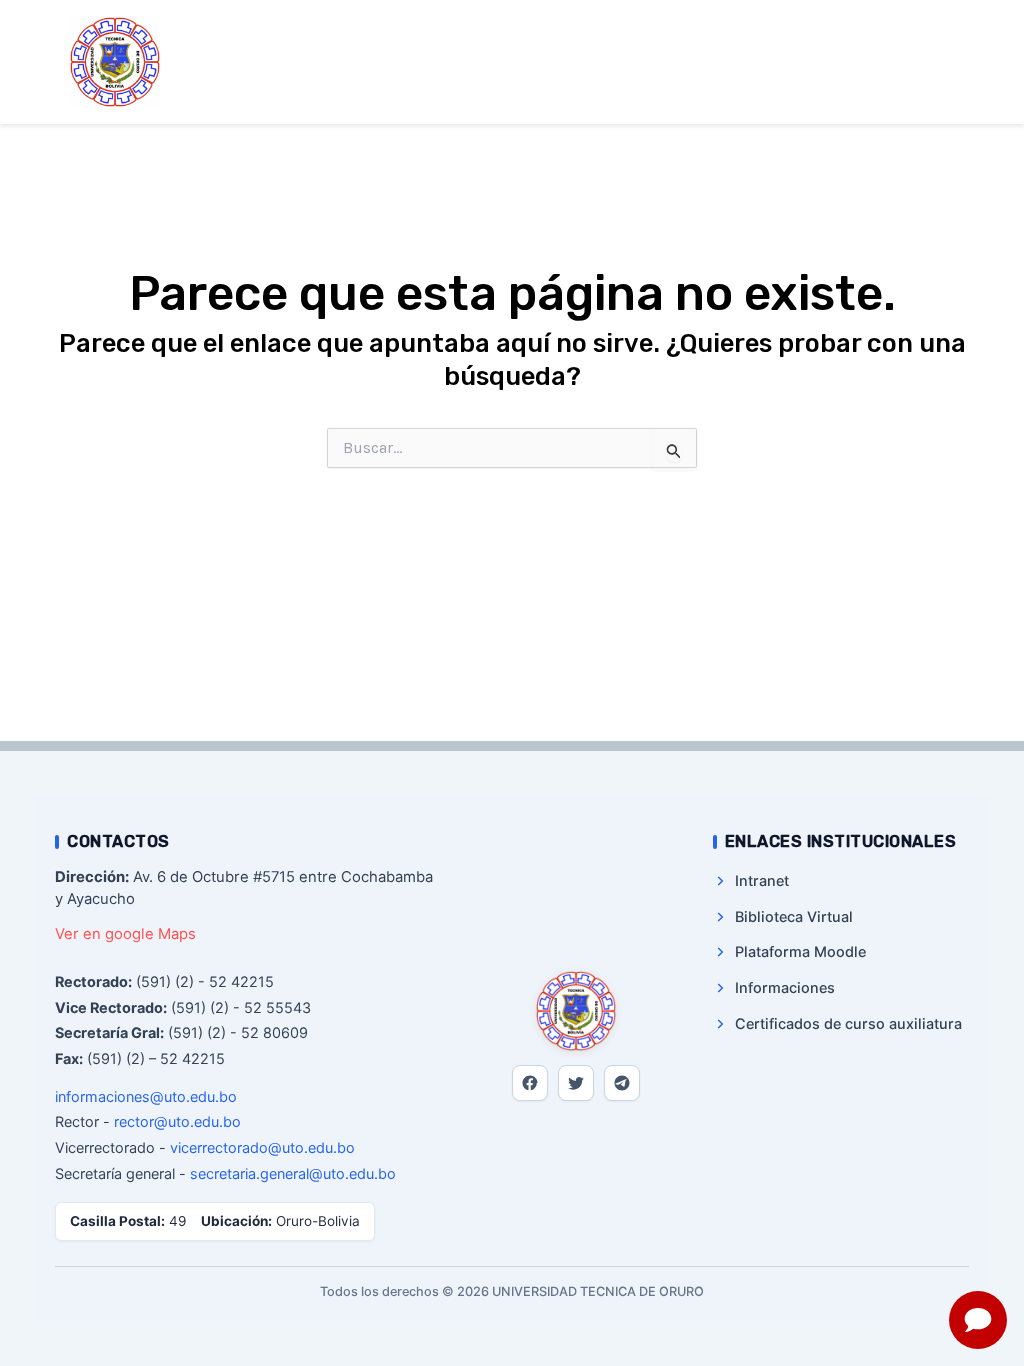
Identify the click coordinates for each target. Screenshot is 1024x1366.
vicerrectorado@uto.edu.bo (262, 1147)
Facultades (675, 32)
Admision (798, 32)
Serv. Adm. (663, 62)
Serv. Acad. (539, 62)
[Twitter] (576, 1083)
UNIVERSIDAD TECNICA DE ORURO (321, 61)
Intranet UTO (548, 92)
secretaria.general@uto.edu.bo (293, 1173)
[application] (595, 33)
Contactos (791, 62)
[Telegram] (622, 1083)
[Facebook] (530, 1083)
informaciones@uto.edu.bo (146, 1096)
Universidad (542, 32)
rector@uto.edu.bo (177, 1121)
